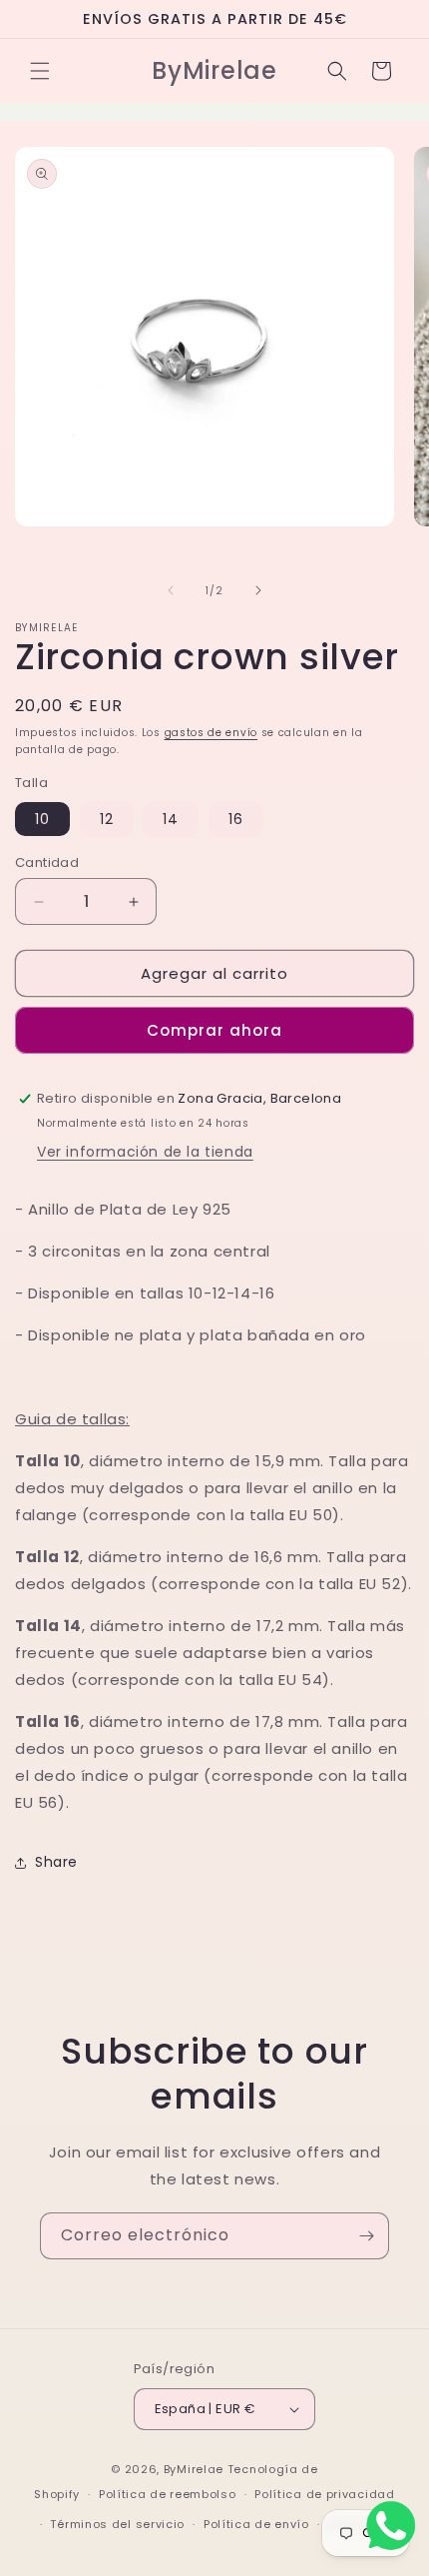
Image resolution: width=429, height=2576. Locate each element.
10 (42, 819)
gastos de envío (212, 733)
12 (107, 819)
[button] (40, 71)
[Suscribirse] (366, 2236)
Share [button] (56, 1862)
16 (236, 819)
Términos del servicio (117, 2524)
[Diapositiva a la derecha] (258, 590)
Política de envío (256, 2524)
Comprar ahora (214, 1030)
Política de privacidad (324, 2494)
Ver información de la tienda (145, 1152)
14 (171, 819)
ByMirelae (194, 2469)
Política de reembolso (168, 2494)
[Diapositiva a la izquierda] (171, 590)
